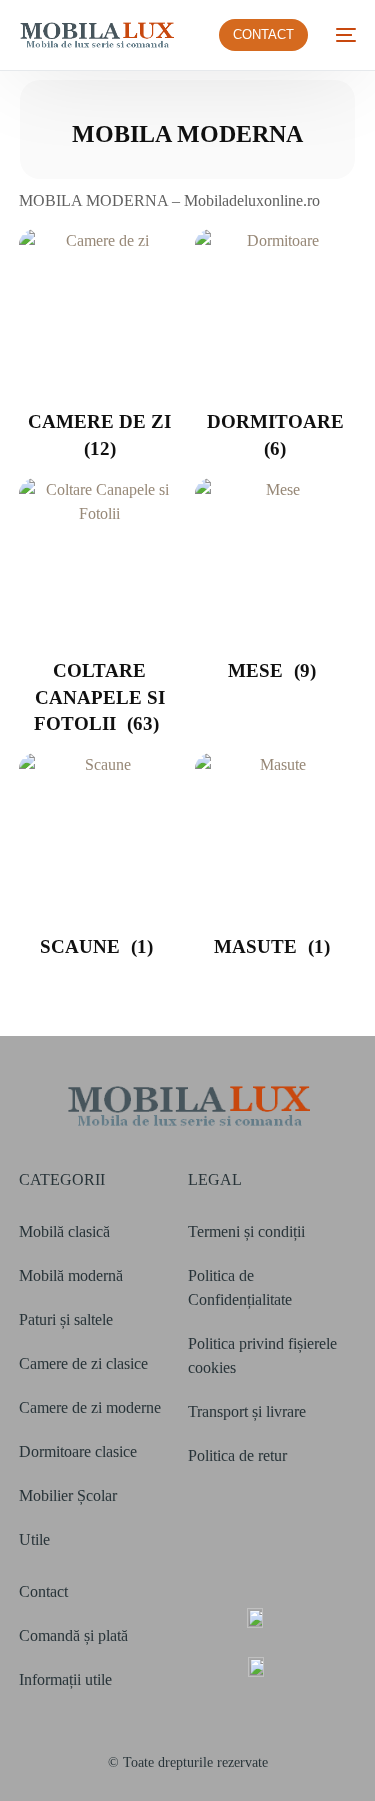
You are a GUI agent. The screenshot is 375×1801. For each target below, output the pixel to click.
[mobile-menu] (342, 35)
